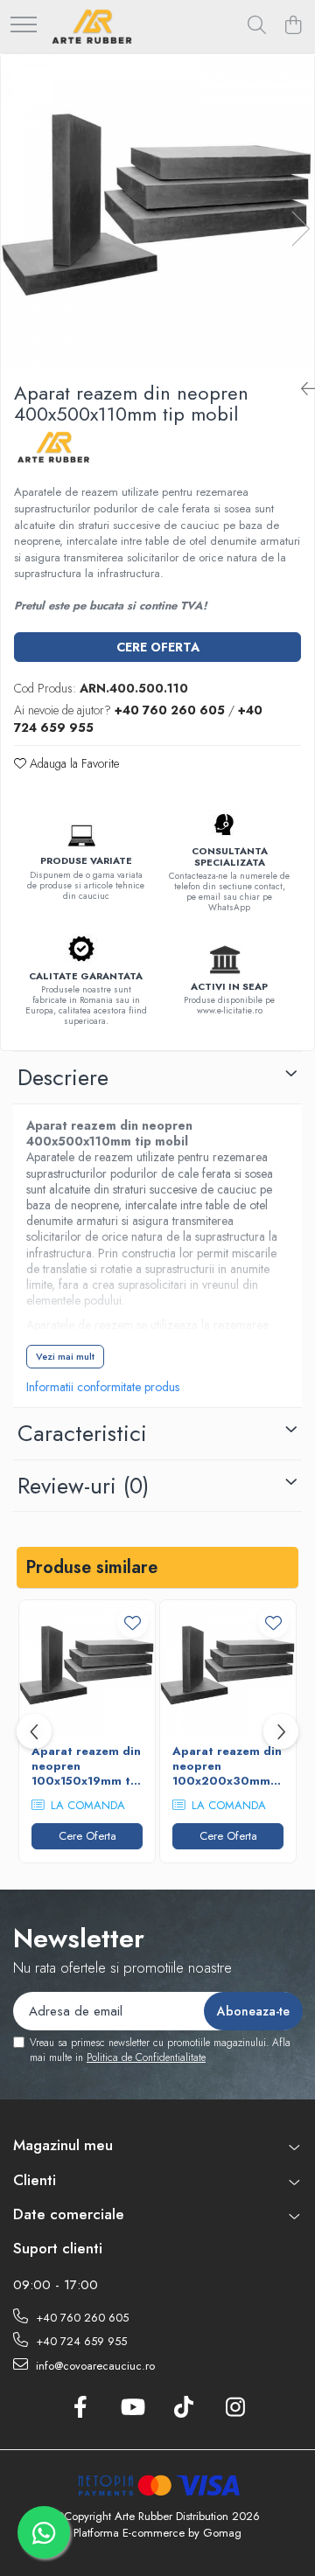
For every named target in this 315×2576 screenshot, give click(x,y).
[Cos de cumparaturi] (293, 26)
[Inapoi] (301, 390)
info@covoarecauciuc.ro (94, 2366)
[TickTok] (183, 2408)
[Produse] (24, 26)
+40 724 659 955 (80, 2341)
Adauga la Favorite (73, 763)
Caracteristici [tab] (82, 1433)
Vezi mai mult (65, 1356)
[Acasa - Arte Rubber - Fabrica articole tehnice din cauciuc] (92, 26)
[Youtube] (132, 2408)
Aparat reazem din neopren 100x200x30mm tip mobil (227, 1767)
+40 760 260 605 (80, 2318)
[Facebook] (80, 2408)
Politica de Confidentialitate (146, 2057)
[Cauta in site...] (257, 26)
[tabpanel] (157, 211)
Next (300, 229)
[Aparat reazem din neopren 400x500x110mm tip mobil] (157, 211)
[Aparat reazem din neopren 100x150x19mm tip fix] (87, 1668)
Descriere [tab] (63, 1077)
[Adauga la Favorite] (133, 1622)
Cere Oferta (158, 647)
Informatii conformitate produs (103, 1387)
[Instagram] (235, 2408)
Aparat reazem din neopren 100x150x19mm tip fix (87, 1767)
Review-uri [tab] (83, 1486)
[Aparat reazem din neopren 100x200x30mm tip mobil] (228, 1668)
